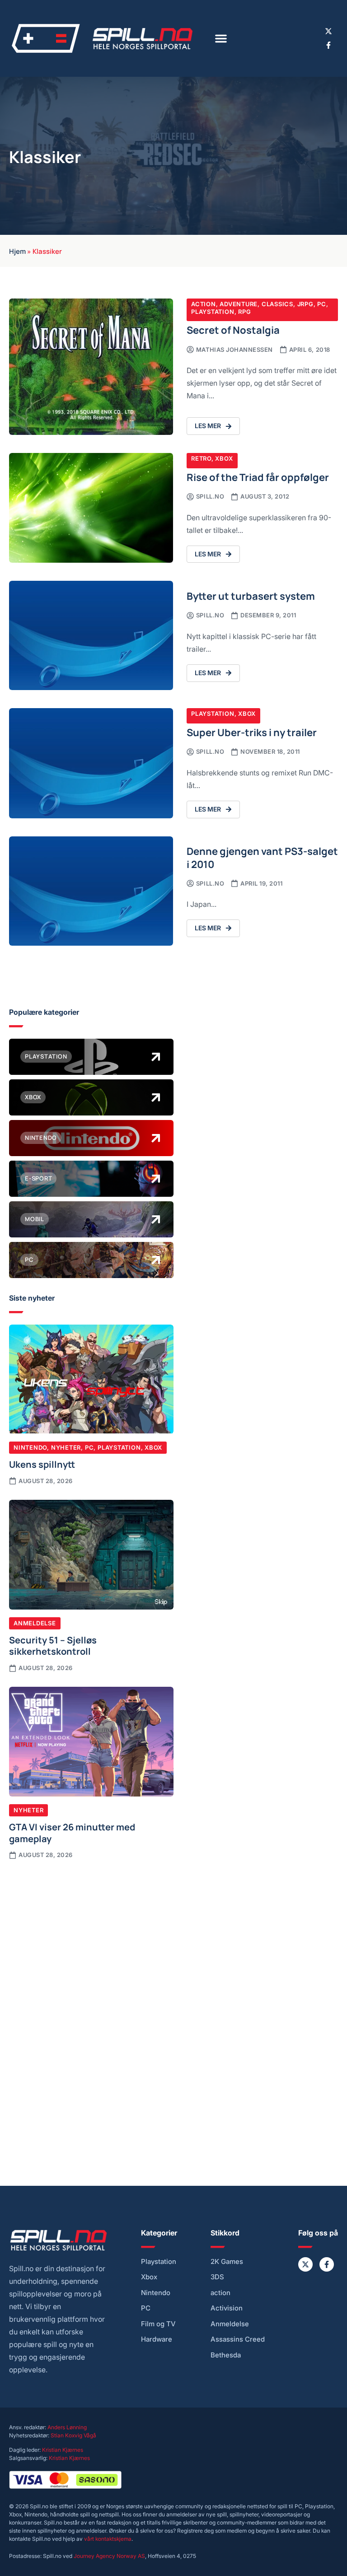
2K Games (227, 2262)
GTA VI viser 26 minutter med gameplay (72, 1832)
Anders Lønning (67, 2427)
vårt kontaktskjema (108, 2539)
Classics (277, 304)
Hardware (157, 2339)
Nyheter (66, 1447)
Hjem (17, 251)
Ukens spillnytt (42, 1464)
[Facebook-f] (328, 45)
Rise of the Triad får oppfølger (258, 477)
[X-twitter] (328, 31)
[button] (221, 38)
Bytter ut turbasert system (251, 595)
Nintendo (30, 1447)
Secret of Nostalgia (233, 329)
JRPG (305, 304)
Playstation (213, 312)
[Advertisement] (91, 1937)
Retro (201, 458)
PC (322, 304)
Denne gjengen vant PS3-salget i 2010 (262, 857)
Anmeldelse (35, 1623)
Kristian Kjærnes (63, 2450)
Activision (227, 2308)
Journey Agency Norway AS (109, 2556)
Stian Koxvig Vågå (73, 2435)
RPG (244, 312)
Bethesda (226, 2355)
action (220, 2293)
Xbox (224, 458)
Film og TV (158, 2324)
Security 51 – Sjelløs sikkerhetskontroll (53, 1645)
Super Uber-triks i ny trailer (252, 732)
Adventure (239, 304)
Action (204, 304)
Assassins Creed (238, 2339)
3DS (217, 2277)
